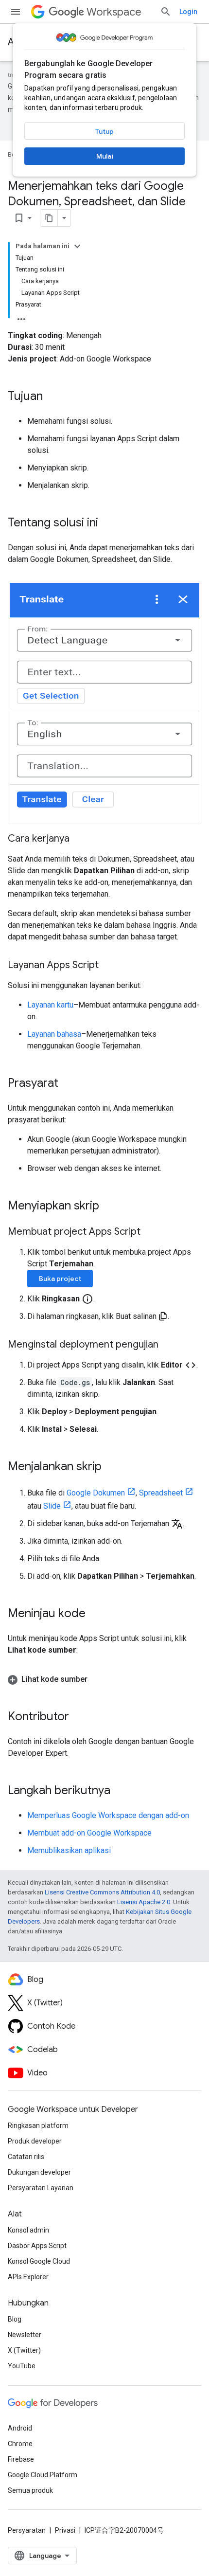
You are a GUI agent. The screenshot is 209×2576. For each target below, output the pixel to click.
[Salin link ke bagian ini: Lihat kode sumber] (97, 1679)
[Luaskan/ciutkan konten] (77, 246)
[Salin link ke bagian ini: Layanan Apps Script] (108, 966)
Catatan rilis (26, 2157)
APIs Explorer (28, 2277)
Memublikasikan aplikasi (69, 1850)
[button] (104, 703)
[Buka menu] (16, 12)
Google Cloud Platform (43, 2475)
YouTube (22, 2366)
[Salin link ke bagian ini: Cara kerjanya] (79, 839)
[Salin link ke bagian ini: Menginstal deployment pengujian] (168, 1345)
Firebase (21, 2459)
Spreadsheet (161, 1493)
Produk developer (35, 2141)
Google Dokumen (96, 1493)
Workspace (114, 12)
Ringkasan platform (38, 2126)
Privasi (65, 2530)
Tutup (104, 131)
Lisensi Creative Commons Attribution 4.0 (102, 1892)
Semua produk (30, 2490)
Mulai (105, 156)
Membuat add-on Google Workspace (89, 1833)
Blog (15, 2319)
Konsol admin (28, 2230)
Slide (52, 1506)
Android (20, 2428)
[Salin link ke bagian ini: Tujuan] (52, 397)
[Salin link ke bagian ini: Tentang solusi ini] (108, 523)
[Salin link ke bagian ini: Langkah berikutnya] (120, 1791)
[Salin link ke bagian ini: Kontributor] (79, 1717)
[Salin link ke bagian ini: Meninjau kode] (95, 1614)
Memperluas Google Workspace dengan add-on (108, 1815)
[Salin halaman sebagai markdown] (49, 218)
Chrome (20, 2444)
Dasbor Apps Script (37, 2246)
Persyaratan (27, 2530)
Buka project (60, 1279)
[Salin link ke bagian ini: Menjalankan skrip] (111, 1467)
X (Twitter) (24, 2350)
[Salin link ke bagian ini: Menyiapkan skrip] (109, 1207)
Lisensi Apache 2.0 (144, 1902)
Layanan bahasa (54, 1034)
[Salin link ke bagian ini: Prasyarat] (68, 1084)
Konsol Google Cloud (39, 2261)
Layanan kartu (50, 1005)
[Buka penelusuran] (166, 12)
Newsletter (25, 2335)
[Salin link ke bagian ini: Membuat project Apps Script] (150, 1232)
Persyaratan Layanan (41, 2188)
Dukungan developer (39, 2172)
